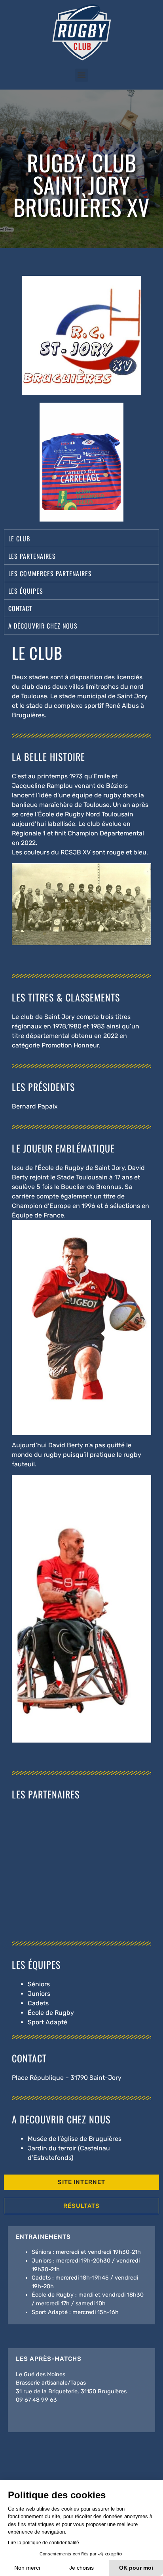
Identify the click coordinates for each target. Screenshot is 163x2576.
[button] (82, 75)
